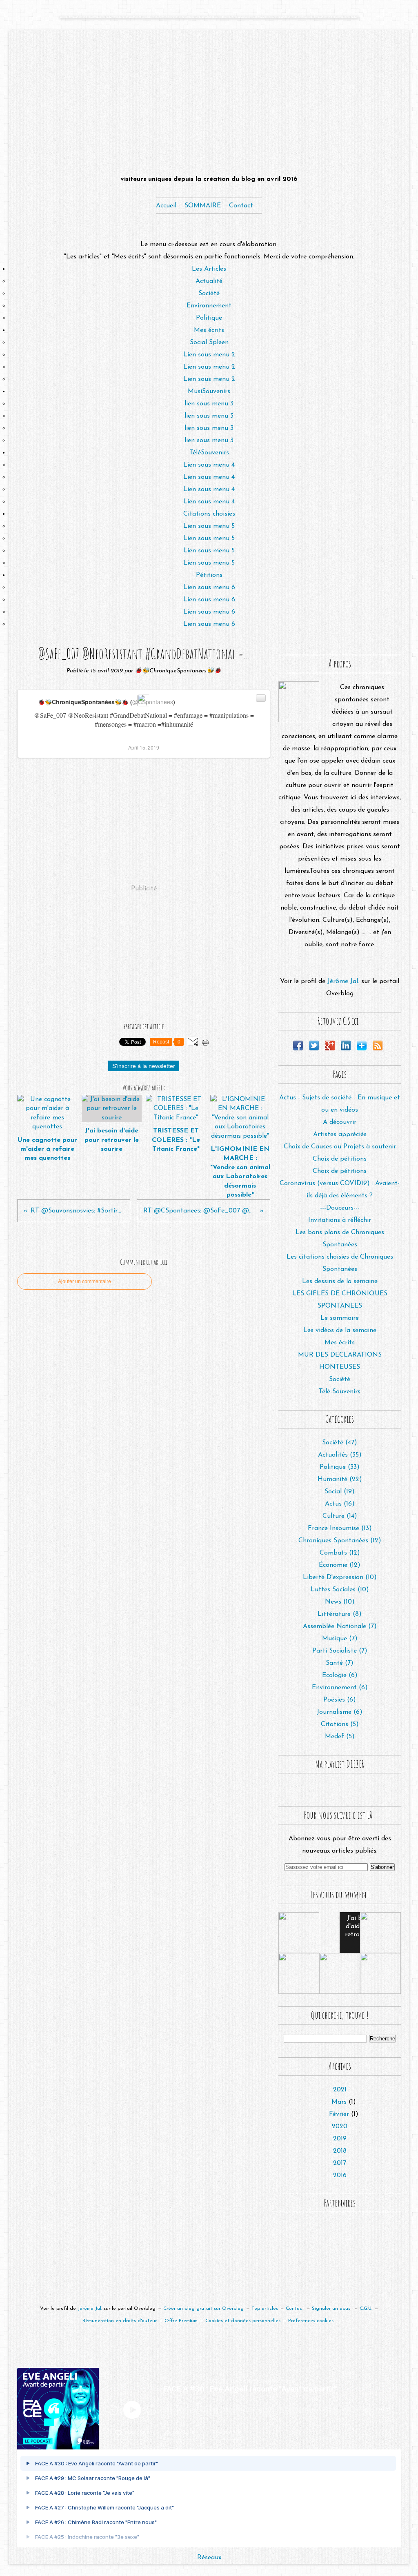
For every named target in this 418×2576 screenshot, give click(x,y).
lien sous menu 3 (209, 404)
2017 (340, 2163)
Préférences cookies (311, 2321)
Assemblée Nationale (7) (340, 1626)
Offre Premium (181, 2321)
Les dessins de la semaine (340, 1281)
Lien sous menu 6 (209, 587)
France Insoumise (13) (340, 1528)
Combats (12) (340, 1553)
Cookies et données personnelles (243, 2321)
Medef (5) (340, 1737)
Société (209, 294)
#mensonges (111, 724)
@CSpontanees (153, 702)
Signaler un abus (332, 2309)
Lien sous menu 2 (209, 355)
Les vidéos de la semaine (340, 1330)
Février (339, 2114)
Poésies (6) (340, 1700)
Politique (209, 318)
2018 (340, 2151)
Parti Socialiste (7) (340, 1651)
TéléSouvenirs (209, 453)
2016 (340, 2176)
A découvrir (340, 1122)
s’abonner (136, 2433)
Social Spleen (209, 343)
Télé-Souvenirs (340, 1392)
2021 (340, 2090)
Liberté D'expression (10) (340, 1577)
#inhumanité (177, 724)
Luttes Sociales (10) (340, 1590)
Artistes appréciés (340, 1135)
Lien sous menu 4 (209, 465)
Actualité (209, 281)
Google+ (330, 1046)
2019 (340, 2139)
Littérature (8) (340, 1614)
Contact (241, 206)
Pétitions (209, 575)
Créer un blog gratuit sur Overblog (203, 2309)
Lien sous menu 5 (209, 526)
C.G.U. (366, 2309)
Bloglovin (362, 1046)
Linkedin (346, 1046)
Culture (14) (340, 1516)
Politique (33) (340, 1467)
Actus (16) (340, 1504)
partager (184, 2433)
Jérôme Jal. (343, 981)
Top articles (265, 2309)
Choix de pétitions (340, 1159)
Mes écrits (209, 330)
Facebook (298, 1046)
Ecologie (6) (340, 1675)
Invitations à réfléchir (340, 1220)
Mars (339, 2102)
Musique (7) (340, 1639)
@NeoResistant (88, 715)
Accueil (166, 206)
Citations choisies (209, 514)
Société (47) (340, 1443)
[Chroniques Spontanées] (299, 702)
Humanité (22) (340, 1479)
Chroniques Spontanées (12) (340, 1541)
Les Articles (209, 269)
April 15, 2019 (144, 747)
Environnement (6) (340, 1688)
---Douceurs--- (340, 1208)
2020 (340, 2127)
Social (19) (340, 1492)
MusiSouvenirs (209, 392)
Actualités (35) (340, 1455)
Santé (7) (340, 1663)
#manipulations (229, 715)
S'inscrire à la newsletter (144, 1066)
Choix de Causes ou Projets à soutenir (340, 1147)
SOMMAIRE (203, 206)
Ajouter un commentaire (84, 1281)
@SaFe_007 (50, 715)
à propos (230, 2433)
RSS (378, 1046)
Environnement (209, 306)
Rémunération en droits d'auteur (120, 2321)
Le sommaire (340, 1318)
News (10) (340, 1602)
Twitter (314, 1046)
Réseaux (209, 2558)
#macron (145, 724)
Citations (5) (340, 1724)
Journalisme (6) (340, 1712)
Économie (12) (340, 1565)
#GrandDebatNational (138, 715)
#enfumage (188, 715)
